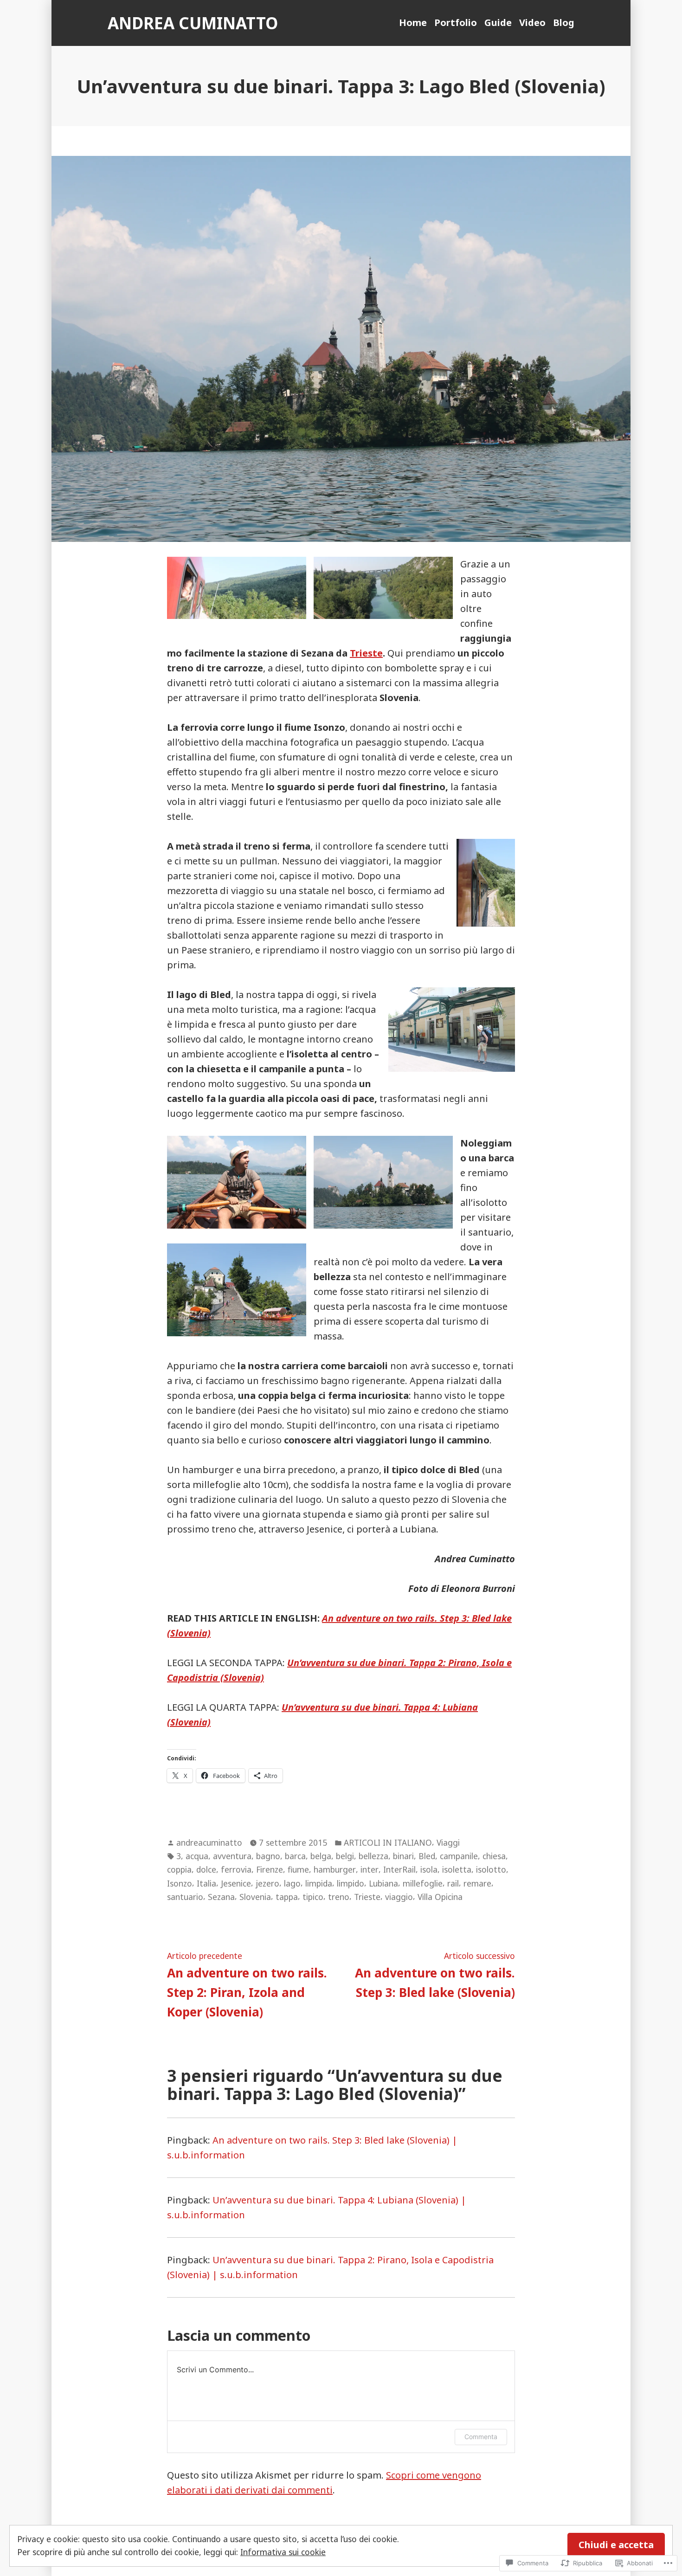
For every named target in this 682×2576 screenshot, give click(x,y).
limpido (351, 1883)
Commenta (481, 2437)
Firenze (270, 1869)
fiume (298, 1869)
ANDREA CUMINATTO (193, 23)
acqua (197, 1856)
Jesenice (236, 1883)
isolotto (491, 1869)
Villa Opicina (440, 1897)
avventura (232, 1856)
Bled (427, 1856)
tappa (287, 1897)
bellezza (373, 1856)
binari (403, 1856)
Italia (206, 1883)
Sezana (221, 1897)
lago (292, 1883)
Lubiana (383, 1883)
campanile (459, 1856)
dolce (206, 1869)
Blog (564, 23)
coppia (179, 1869)
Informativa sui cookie (283, 2552)
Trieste (366, 653)
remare (477, 1883)
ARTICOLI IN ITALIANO (388, 1842)
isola (429, 1869)
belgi (345, 1856)
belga (321, 1856)
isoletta (457, 1869)
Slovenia (255, 1897)
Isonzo (180, 1883)
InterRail (399, 1869)
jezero (267, 1883)
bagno (268, 1856)
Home (413, 23)
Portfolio (456, 23)
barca (295, 1856)
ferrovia (236, 1869)
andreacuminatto (209, 1842)
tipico (313, 1897)
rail (453, 1883)
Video (532, 23)
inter (370, 1869)
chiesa (494, 1856)
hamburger (335, 1869)
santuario (185, 1897)
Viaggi (448, 1842)
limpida (319, 1883)
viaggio (399, 1897)
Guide (498, 23)
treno (339, 1897)
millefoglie (423, 1883)
